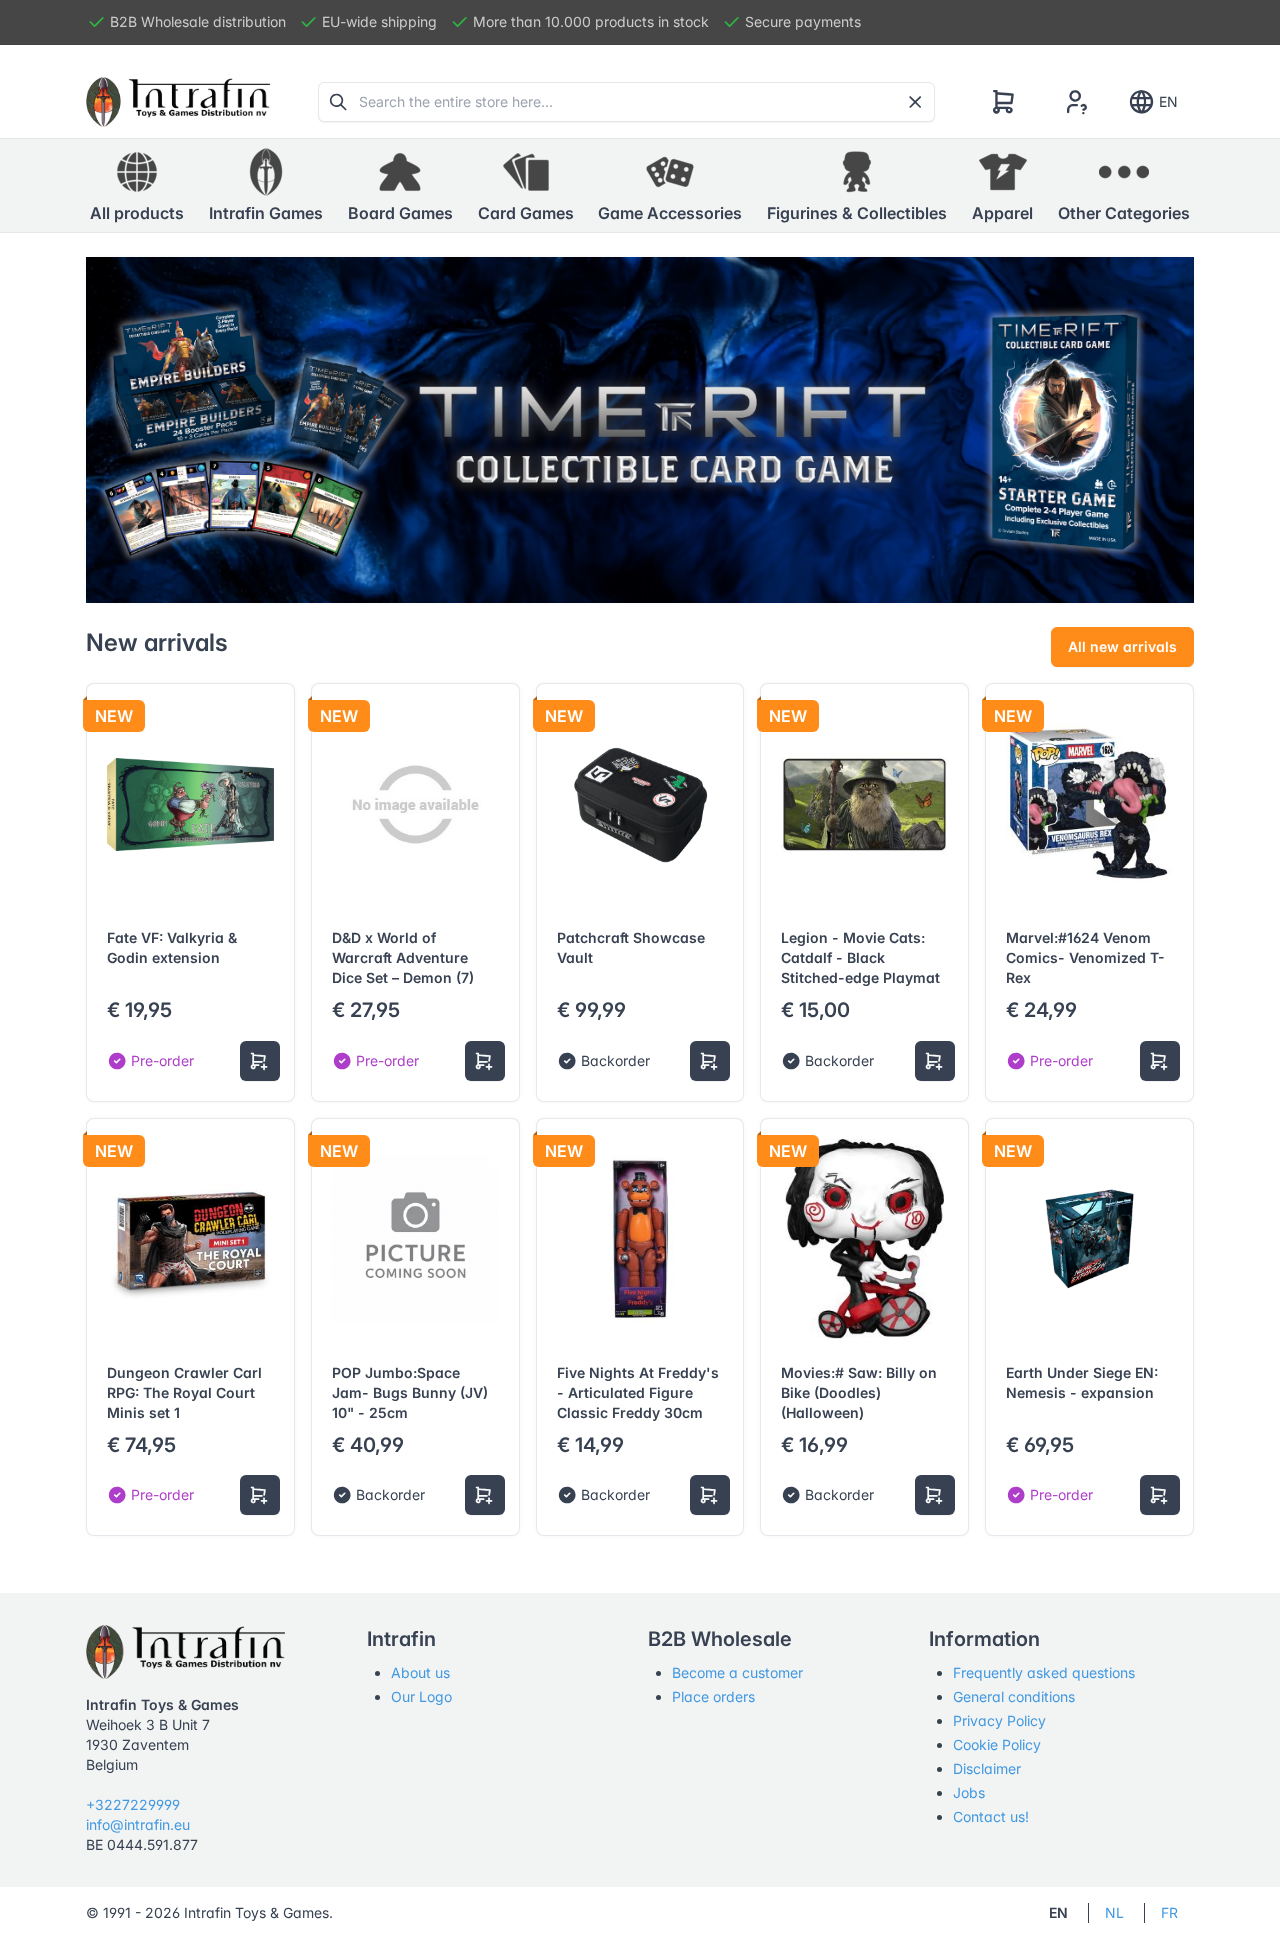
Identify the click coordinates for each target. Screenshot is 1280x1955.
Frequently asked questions (1044, 1672)
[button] (266, 186)
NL (1114, 1912)
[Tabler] (178, 102)
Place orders (713, 1696)
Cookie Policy (997, 1744)
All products (137, 213)
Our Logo (421, 1696)
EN (1168, 101)
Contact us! (991, 1816)
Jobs (969, 1792)
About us (420, 1672)
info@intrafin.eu (138, 1824)
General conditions (1014, 1696)
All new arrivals (1122, 646)
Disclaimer (987, 1768)
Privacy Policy (999, 1720)
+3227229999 (133, 1804)
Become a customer (737, 1672)
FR (1169, 1912)
